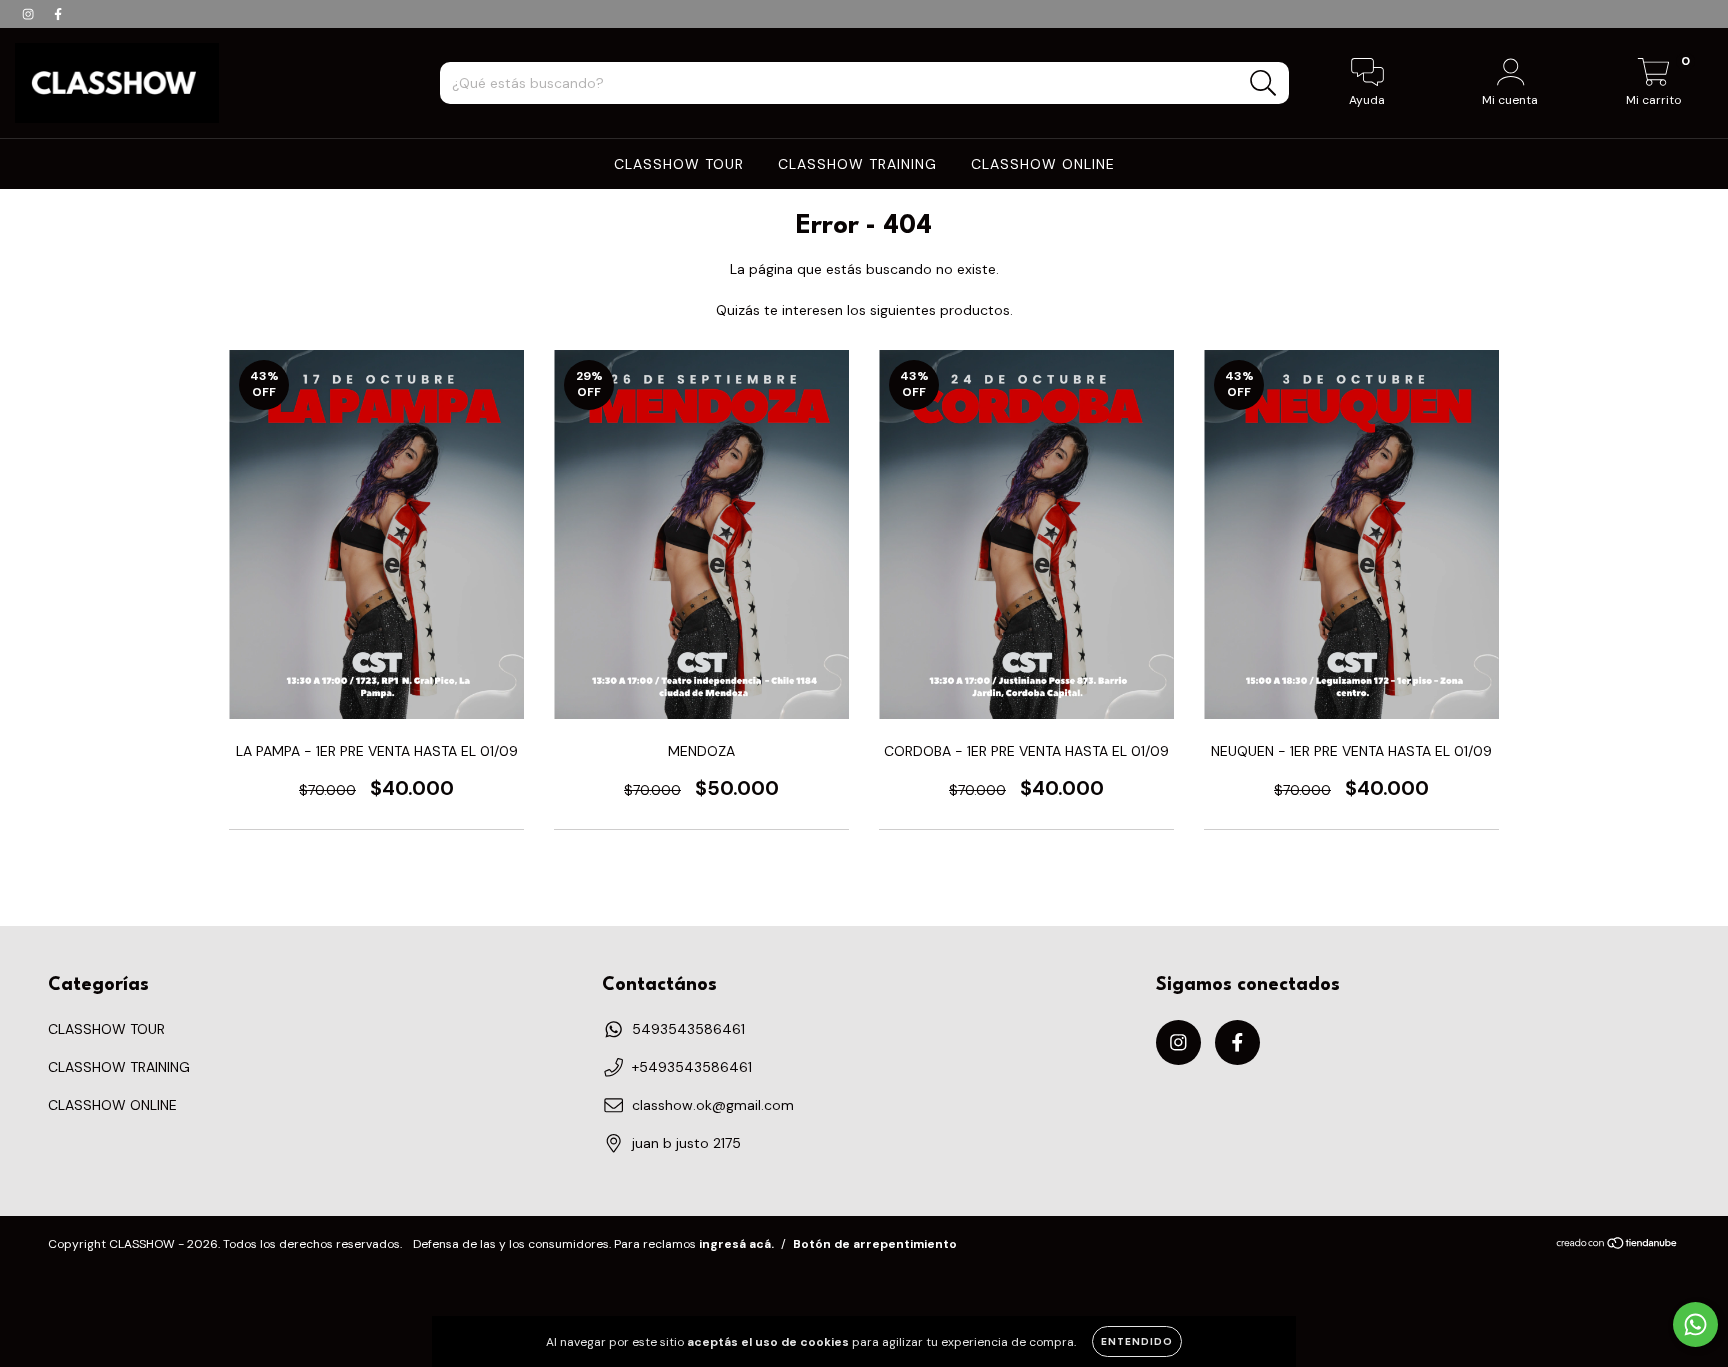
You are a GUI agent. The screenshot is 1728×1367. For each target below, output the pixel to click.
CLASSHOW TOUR (679, 164)
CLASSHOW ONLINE (1043, 164)
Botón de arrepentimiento (875, 1244)
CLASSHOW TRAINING (857, 164)
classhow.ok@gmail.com (713, 1105)
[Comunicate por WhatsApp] (1695, 1324)
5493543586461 (688, 1029)
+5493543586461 (692, 1067)
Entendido (1137, 1341)
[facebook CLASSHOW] (58, 14)
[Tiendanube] (1617, 1246)
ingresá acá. (736, 1244)
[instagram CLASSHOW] (30, 14)
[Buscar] (1263, 83)
